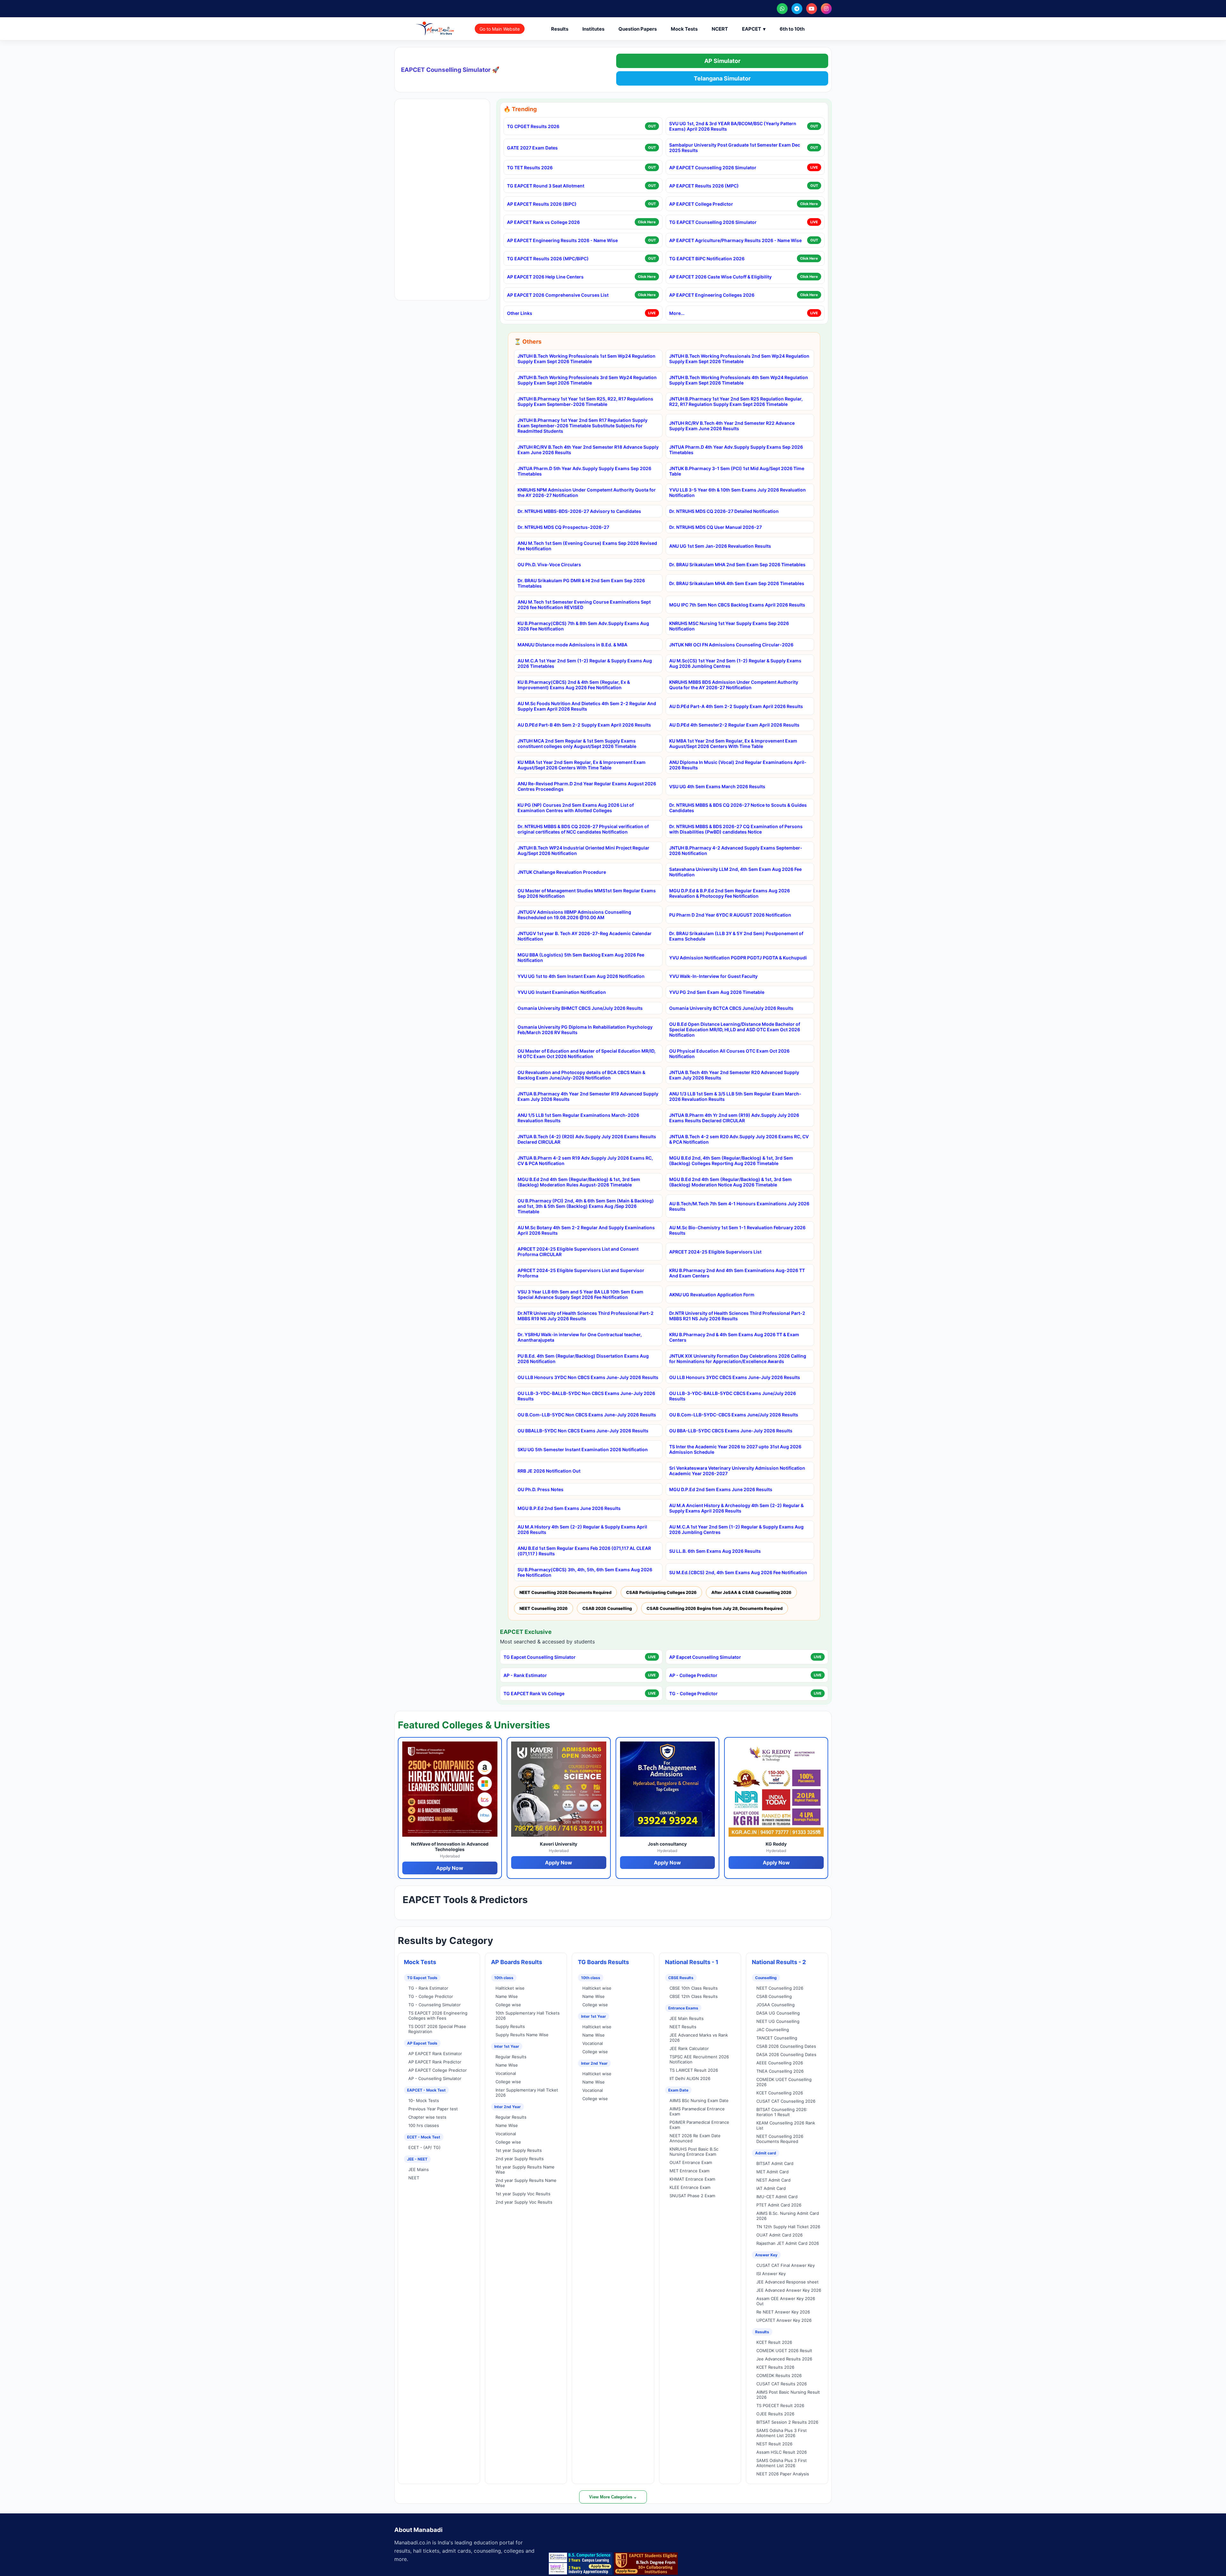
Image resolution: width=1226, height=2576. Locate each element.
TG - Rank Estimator (428, 1988)
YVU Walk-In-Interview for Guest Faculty (713, 976)
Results (560, 29)
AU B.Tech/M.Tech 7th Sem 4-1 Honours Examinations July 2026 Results (739, 1206)
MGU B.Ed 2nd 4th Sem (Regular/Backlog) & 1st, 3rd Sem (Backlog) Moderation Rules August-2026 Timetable (579, 1182)
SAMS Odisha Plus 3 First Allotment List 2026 (782, 2433)
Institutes (593, 29)
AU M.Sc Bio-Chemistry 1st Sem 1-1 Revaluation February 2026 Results (737, 1230)
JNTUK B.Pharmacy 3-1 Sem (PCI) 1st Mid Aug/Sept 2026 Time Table (737, 471)
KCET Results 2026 (775, 2367)
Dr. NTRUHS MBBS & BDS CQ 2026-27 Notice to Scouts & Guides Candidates (738, 808)
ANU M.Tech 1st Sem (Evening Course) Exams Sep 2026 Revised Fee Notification (587, 546)
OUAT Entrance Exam (691, 2162)
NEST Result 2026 (774, 2444)
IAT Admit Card (771, 2188)
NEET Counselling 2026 (544, 1608)
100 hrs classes (424, 2125)
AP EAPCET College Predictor (701, 204)
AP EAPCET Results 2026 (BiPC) (542, 204)
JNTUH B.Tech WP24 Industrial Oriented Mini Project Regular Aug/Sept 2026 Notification (583, 850)
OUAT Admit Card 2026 (779, 2235)
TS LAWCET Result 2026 (694, 2070)
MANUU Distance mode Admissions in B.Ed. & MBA (572, 645)
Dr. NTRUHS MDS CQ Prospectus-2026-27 (563, 527)
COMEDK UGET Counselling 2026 (784, 2082)
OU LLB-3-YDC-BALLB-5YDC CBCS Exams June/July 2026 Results (733, 1396)
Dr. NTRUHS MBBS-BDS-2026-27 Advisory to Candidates (579, 511)
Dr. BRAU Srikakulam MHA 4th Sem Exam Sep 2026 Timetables (737, 583)
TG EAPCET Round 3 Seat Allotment (546, 186)
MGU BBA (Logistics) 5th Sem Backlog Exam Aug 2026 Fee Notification (581, 957)
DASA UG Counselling (778, 2013)
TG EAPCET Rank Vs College (534, 1693)
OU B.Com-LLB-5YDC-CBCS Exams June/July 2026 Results (734, 1415)
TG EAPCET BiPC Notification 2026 (707, 259)
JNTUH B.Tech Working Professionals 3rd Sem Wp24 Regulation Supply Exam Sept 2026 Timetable (587, 380)
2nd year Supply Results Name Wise (526, 2183)
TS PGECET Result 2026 (780, 2405)
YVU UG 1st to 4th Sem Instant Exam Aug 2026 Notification (581, 976)
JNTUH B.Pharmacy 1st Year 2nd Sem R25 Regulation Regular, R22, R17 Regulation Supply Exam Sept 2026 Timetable (736, 401)
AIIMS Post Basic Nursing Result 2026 (788, 2395)
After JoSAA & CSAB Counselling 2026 (751, 1592)
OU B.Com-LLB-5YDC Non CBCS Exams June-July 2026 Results (587, 1415)
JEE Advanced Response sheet (787, 2282)
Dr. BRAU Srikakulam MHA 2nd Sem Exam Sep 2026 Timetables (737, 564)
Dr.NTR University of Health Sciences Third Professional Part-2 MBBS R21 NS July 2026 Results (737, 1316)
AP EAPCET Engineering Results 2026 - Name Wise (562, 240)
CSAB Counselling (774, 1996)
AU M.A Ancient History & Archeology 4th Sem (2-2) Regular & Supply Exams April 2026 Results (736, 1508)
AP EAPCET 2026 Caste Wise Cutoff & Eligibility (720, 277)
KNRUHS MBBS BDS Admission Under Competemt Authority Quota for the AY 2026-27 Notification (734, 685)
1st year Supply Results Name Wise (525, 2169)
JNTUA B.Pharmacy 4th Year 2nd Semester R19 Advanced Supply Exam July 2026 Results (588, 1096)
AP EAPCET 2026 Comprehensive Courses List (558, 295)
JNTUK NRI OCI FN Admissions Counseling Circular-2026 (731, 645)
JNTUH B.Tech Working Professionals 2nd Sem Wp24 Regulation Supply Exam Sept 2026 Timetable (739, 359)
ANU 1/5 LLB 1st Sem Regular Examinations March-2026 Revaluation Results (578, 1118)
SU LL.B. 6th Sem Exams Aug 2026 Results (715, 1551)
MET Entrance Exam (689, 2171)
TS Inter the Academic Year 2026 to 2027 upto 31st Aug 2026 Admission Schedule (735, 1449)
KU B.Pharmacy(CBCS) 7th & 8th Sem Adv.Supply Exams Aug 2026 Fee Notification (583, 626)
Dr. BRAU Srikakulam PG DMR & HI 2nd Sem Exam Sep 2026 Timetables (581, 583)
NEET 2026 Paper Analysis (783, 2474)
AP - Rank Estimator (525, 1675)
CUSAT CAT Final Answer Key (786, 2265)
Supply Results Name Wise (522, 2035)
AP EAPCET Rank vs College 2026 (543, 222)
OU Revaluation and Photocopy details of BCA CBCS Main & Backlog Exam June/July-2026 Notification (581, 1075)
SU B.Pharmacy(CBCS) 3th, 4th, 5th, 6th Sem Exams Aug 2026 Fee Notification (585, 1572)
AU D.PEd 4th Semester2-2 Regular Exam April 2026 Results (734, 725)
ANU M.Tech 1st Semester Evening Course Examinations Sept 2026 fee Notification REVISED (584, 605)
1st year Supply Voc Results (523, 2194)
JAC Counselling (773, 2030)
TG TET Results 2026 (530, 168)
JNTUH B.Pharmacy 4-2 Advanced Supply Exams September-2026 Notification (736, 850)
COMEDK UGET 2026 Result (784, 2351)
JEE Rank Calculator (689, 2048)
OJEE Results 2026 (775, 2414)
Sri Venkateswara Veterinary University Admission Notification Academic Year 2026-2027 (737, 1471)
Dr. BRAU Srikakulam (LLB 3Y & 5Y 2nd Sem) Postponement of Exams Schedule (736, 936)
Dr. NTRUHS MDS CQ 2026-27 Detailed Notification (724, 511)
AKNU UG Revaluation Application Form (712, 1295)
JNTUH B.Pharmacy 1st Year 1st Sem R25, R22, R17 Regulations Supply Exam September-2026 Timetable (585, 401)
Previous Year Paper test (433, 2109)
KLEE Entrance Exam (690, 2187)
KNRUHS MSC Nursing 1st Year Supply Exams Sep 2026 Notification (729, 626)
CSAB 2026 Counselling (607, 1608)
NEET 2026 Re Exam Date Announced (695, 2138)
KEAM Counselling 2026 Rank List (786, 2125)
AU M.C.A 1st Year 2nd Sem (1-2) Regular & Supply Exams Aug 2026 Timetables (585, 663)
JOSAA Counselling (776, 2005)
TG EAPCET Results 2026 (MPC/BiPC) (548, 259)
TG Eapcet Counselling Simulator (540, 1657)
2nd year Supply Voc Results (524, 2202)
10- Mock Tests (424, 2100)
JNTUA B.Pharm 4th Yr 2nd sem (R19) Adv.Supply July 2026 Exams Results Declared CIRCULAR (734, 1118)
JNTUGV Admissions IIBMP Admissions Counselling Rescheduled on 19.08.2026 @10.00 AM (574, 915)
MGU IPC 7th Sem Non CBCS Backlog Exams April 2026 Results (737, 605)
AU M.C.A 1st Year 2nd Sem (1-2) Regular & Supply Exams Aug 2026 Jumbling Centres (736, 1529)
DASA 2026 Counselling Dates (786, 2054)
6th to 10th (792, 29)
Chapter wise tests (427, 2117)
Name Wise (507, 1996)
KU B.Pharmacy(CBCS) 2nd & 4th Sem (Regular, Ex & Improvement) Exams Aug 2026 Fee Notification (574, 685)
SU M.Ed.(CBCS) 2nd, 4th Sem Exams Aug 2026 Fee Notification (738, 1572)
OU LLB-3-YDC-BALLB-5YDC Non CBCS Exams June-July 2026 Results (586, 1396)
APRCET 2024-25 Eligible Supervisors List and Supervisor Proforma (581, 1273)
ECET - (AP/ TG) (424, 2147)
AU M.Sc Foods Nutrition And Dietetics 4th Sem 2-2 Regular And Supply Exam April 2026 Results (587, 706)
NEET (414, 2178)
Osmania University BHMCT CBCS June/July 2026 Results (580, 1008)
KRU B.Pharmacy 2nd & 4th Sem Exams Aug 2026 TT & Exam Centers (734, 1337)
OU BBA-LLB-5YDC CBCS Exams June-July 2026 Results (731, 1431)
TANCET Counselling (777, 2038)
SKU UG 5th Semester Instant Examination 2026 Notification (583, 1449)
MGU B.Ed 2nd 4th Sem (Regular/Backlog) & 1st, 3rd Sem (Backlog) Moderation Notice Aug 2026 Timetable (730, 1182)
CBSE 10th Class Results (694, 1988)
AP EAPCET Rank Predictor (435, 2062)
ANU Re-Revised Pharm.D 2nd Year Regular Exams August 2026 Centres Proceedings (587, 786)
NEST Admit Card (773, 2180)
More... (677, 313)
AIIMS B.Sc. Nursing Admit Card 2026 (788, 2216)
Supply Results (510, 2026)
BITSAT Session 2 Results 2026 (787, 2422)
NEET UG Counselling (778, 2021)
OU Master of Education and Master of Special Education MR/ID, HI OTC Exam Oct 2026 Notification (587, 1054)
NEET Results (683, 2027)
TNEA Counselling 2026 (780, 2071)
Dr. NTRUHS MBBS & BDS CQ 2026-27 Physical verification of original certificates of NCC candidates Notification (583, 829)
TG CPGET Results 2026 (533, 126)
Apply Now (450, 1868)
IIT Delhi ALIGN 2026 (690, 2078)
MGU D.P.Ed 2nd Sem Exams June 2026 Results (721, 1489)
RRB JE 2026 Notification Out (549, 1471)
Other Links (520, 313)
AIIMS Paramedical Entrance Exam (697, 2111)
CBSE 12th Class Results (694, 1996)
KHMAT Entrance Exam (692, 2179)
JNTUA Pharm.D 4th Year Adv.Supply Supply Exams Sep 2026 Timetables (736, 450)
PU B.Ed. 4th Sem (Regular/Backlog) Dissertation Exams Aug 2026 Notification (583, 1359)
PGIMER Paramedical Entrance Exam (699, 2125)
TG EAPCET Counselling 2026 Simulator (713, 222)
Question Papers (638, 29)
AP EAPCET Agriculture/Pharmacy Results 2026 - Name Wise (735, 240)
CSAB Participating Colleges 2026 (661, 1592)
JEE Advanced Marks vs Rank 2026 (699, 2038)
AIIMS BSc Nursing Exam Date (699, 2100)
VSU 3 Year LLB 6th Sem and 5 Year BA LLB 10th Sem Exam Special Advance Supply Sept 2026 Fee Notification (580, 1294)
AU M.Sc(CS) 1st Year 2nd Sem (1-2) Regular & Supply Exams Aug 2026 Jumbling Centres (735, 663)
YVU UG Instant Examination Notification (562, 992)
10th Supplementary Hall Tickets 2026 (528, 2016)
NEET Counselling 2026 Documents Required (565, 1592)
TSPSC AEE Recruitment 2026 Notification (699, 2059)
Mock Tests (684, 29)
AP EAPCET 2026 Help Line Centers (545, 277)
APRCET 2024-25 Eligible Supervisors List (715, 1252)
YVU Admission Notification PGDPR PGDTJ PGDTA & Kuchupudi (738, 958)
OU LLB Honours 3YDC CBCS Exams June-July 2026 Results (735, 1377)
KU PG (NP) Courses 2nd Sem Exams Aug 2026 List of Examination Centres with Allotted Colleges (576, 808)
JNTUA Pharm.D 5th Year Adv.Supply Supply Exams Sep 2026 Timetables (584, 471)
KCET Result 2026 (774, 2342)
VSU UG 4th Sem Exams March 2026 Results (717, 786)
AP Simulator (722, 61)
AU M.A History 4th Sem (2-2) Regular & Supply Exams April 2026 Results (582, 1529)
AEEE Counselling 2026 (780, 2063)
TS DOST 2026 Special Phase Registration (437, 2029)
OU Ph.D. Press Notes (541, 1489)
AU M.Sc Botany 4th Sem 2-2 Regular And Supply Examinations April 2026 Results (586, 1230)
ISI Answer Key (771, 2274)
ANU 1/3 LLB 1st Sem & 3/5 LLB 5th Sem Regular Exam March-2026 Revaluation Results (735, 1096)
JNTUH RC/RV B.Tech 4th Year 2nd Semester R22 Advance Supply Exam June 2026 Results (732, 426)
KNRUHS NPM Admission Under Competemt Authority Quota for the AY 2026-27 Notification (587, 492)
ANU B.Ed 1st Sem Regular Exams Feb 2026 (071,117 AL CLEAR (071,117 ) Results (584, 1551)
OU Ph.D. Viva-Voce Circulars (549, 564)
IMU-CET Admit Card (777, 2197)
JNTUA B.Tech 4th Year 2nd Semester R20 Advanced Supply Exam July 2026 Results (734, 1075)
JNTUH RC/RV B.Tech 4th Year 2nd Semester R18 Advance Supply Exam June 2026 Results (588, 450)
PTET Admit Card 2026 (779, 2205)
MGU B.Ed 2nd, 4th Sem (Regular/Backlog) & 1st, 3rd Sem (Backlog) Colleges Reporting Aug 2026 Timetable (731, 1161)
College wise (508, 2005)
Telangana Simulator (722, 78)
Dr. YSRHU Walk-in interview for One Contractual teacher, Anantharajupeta (580, 1337)
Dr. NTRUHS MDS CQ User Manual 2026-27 (715, 527)
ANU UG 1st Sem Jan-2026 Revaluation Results (720, 546)
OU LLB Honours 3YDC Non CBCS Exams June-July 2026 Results (588, 1377)
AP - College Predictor (693, 1675)
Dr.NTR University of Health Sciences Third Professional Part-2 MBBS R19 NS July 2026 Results (586, 1316)
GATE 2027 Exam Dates (532, 148)
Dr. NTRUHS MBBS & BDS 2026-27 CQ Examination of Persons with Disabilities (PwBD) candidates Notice (736, 829)
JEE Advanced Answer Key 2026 (789, 2290)
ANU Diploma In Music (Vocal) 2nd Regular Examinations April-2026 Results (738, 765)
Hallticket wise (510, 1988)
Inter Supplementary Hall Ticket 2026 (527, 2092)
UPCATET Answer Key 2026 (784, 2320)
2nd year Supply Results (520, 2159)
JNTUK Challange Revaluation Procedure (562, 872)
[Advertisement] (442, 200)
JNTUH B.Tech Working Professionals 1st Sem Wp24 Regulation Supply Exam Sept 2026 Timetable (587, 359)
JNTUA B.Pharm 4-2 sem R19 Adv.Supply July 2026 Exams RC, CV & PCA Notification (585, 1161)
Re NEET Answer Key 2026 (783, 2312)
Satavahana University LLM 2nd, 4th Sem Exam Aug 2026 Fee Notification (735, 872)
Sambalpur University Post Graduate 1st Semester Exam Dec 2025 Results (735, 148)
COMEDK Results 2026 (779, 2375)
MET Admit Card (772, 2172)
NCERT (720, 29)
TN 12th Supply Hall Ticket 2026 (788, 2227)
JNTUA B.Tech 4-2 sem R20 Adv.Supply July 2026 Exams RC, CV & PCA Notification (739, 1139)
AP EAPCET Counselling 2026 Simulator (713, 168)
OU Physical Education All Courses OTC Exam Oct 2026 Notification (729, 1054)
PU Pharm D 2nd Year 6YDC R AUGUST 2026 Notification (730, 915)
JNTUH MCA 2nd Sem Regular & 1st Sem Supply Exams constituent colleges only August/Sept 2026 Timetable (577, 743)
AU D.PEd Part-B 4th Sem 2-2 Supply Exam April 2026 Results (584, 725)
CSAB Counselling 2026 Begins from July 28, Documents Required (715, 1608)
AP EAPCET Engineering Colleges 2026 (712, 295)
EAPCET (754, 29)
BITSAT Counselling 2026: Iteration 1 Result (782, 2112)
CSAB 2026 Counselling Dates (786, 2046)
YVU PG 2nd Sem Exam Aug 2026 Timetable (717, 992)
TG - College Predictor (693, 1693)
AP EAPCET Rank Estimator (435, 2054)
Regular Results (511, 2057)
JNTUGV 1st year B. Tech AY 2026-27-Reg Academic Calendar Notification (585, 936)
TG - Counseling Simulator (435, 2005)
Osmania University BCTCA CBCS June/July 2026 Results (731, 1008)
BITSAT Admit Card (775, 2163)
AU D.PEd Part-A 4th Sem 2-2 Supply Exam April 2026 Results (736, 706)
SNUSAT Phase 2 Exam (692, 2196)
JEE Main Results (687, 2018)
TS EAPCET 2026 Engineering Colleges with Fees (438, 2016)
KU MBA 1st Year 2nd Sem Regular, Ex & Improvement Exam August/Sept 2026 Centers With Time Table (733, 743)
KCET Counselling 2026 (780, 2093)
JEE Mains (419, 2169)
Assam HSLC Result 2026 (782, 2452)
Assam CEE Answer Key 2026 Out (786, 2301)
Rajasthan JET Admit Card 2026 (788, 2243)
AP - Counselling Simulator (435, 2078)
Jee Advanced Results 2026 (784, 2359)
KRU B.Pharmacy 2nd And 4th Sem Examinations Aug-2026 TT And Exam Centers (737, 1273)
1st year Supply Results (519, 2150)
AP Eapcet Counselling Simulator (705, 1657)
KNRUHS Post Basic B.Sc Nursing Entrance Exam (694, 2152)
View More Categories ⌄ (613, 2497)
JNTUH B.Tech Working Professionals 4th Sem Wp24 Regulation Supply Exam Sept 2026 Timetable (739, 380)
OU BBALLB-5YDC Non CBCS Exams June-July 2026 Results (583, 1431)
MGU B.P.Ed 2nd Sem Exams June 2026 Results (569, 1508)
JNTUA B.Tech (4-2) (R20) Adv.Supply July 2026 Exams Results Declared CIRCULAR (587, 1139)
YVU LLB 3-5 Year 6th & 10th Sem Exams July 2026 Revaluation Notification (738, 492)
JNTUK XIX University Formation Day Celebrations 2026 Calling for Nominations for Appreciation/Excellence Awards (738, 1359)
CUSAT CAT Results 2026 (782, 2384)
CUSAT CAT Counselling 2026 (786, 2101)
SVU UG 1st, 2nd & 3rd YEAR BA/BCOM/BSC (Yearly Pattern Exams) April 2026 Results (733, 126)
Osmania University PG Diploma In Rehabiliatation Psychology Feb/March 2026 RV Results (585, 1030)
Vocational (506, 2073)
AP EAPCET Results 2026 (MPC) (704, 186)
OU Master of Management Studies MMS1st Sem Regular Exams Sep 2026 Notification (587, 893)
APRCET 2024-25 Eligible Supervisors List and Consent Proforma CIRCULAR (578, 1252)
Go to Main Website (500, 29)
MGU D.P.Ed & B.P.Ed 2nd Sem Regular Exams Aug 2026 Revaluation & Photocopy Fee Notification (730, 893)
